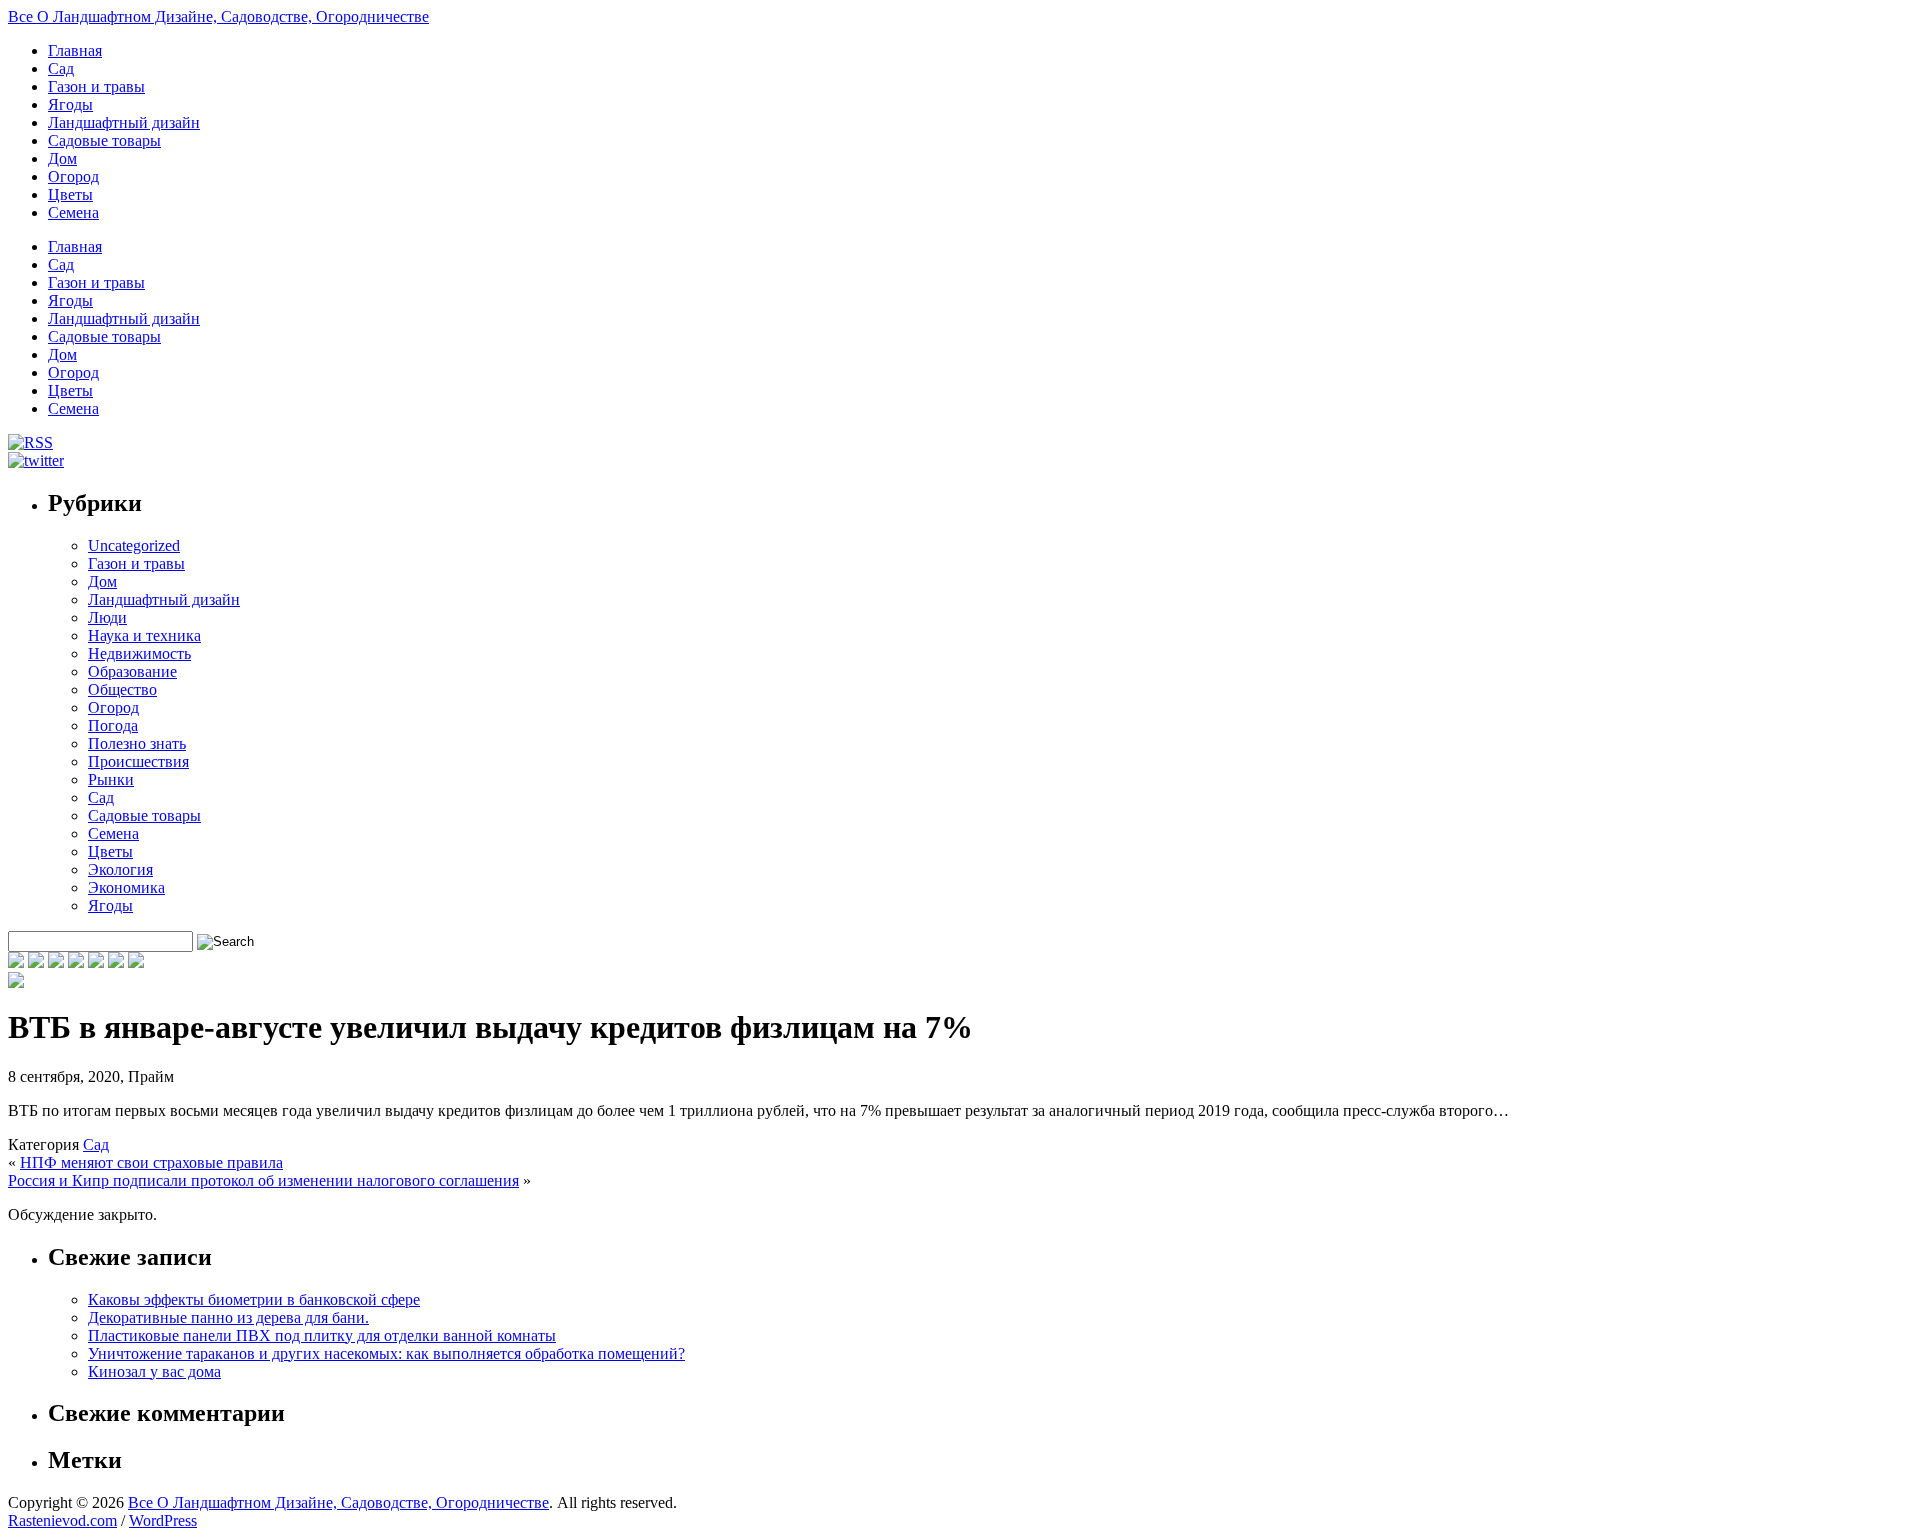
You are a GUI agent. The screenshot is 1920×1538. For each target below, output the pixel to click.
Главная (75, 50)
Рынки (111, 779)
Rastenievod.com (62, 1520)
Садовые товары (104, 140)
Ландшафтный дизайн (124, 122)
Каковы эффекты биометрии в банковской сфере (254, 1299)
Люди (107, 617)
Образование (132, 671)
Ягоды (70, 104)
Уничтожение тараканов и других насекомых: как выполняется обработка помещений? (386, 1353)
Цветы (70, 194)
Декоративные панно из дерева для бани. (228, 1317)
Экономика (126, 887)
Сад (61, 68)
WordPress (163, 1520)
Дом (62, 158)
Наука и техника (144, 635)
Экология (120, 869)
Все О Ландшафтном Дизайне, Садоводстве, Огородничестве (218, 16)
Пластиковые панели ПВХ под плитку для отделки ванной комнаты (322, 1335)
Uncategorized (134, 545)
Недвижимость (139, 653)
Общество (122, 689)
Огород (73, 176)
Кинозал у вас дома (154, 1371)
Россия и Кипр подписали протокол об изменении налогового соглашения (263, 1180)
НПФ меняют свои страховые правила (151, 1162)
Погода (113, 725)
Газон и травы (96, 86)
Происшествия (138, 761)
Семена (73, 212)
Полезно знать (137, 743)
